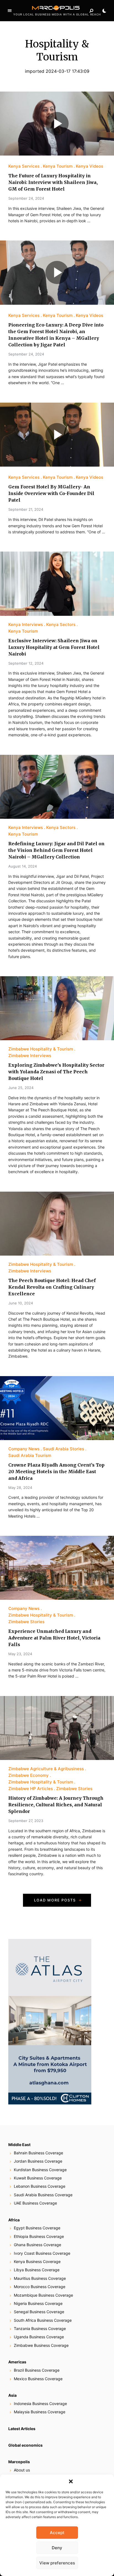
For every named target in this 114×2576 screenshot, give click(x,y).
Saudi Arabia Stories (64, 1449)
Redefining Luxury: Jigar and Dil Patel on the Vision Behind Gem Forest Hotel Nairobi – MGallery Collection (56, 850)
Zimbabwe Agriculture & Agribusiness (46, 1769)
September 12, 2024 (26, 663)
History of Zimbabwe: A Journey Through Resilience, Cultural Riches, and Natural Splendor (56, 1805)
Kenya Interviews (26, 624)
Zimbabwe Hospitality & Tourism (41, 1049)
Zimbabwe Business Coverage (41, 2345)
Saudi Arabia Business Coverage (43, 2195)
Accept (57, 2533)
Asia (12, 2395)
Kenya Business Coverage (37, 2261)
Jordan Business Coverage (38, 2161)
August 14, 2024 (23, 866)
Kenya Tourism (58, 166)
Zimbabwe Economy (28, 1775)
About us (22, 2470)
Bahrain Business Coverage (38, 2153)
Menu (10, 11)
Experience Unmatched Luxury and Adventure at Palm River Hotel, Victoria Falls (54, 1638)
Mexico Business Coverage (38, 2379)
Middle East (19, 2145)
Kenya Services (24, 166)
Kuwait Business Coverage (38, 2178)
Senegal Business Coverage (39, 2312)
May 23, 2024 (20, 1654)
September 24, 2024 (26, 198)
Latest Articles (22, 2429)
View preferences (57, 2563)
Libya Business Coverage (37, 2270)
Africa (14, 2220)
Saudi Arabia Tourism (30, 1455)
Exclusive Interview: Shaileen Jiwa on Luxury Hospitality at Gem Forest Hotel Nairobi (54, 647)
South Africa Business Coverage (43, 2320)
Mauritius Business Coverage (40, 2278)
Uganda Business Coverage (39, 2337)
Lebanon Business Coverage (40, 2186)
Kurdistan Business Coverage (40, 2170)
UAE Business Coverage (35, 2203)
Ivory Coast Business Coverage (42, 2253)
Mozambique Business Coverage (43, 2295)
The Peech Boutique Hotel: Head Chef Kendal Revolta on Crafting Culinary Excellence (52, 1287)
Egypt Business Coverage (37, 2228)
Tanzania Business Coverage (40, 2328)
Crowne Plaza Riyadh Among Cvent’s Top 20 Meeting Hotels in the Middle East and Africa (56, 1472)
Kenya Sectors (61, 624)
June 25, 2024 (21, 1088)
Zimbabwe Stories (26, 1622)
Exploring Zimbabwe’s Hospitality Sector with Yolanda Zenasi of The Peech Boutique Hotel (56, 1072)
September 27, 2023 (26, 1821)
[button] (71, 2481)
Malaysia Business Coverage (40, 2412)
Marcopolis (19, 2462)
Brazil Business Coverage (37, 2370)
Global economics (25, 2445)
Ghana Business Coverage (37, 2245)
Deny (57, 2548)
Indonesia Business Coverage (40, 2404)
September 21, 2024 (26, 509)
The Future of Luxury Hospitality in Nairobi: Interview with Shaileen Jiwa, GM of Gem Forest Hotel (53, 182)
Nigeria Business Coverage (38, 2303)
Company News (24, 1449)
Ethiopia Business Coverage (39, 2236)
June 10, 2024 (21, 1303)
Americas (17, 2362)
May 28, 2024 (20, 1488)
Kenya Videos (90, 166)
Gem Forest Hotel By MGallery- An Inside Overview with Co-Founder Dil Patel (51, 493)
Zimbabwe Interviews (30, 1056)
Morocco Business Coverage (40, 2287)
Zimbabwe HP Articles (31, 1789)
